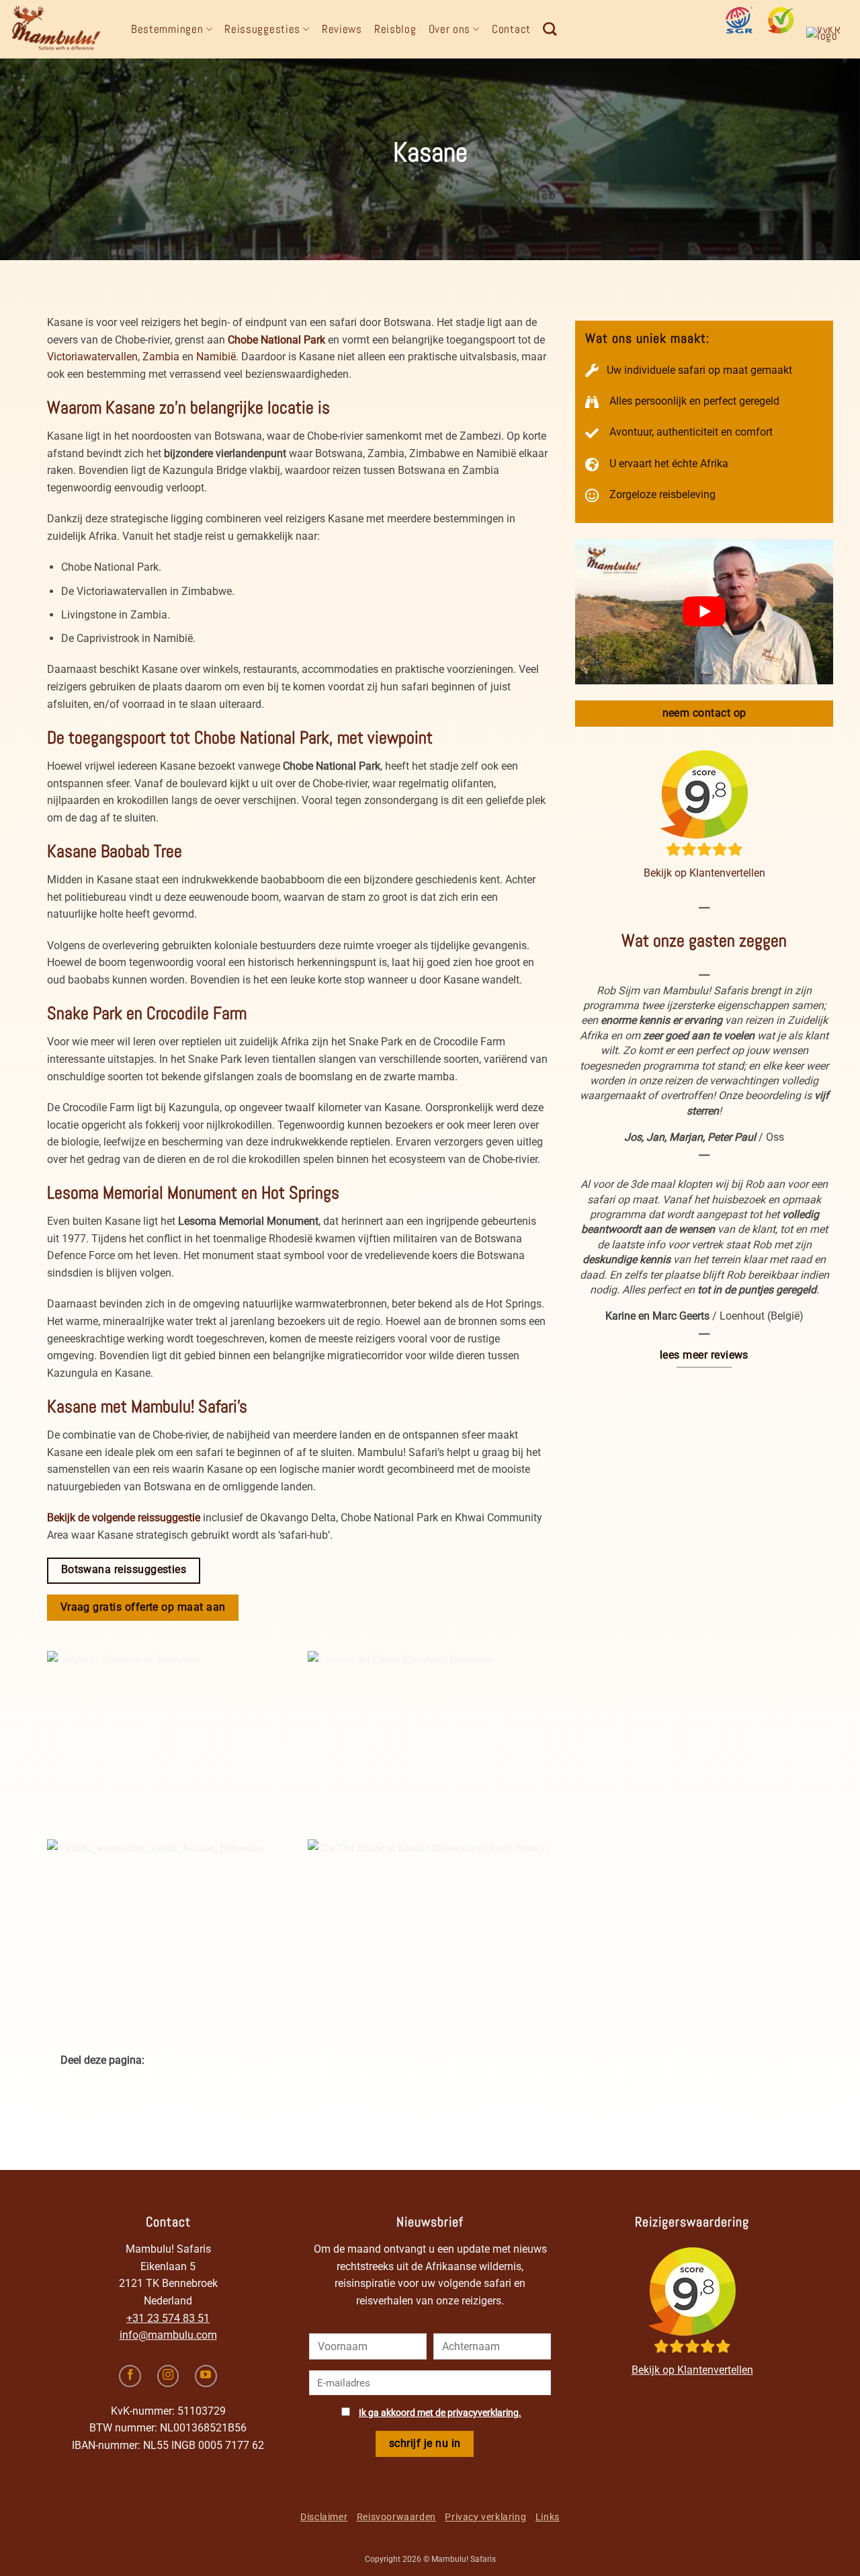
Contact (511, 29)
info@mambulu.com (168, 2335)
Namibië (216, 357)
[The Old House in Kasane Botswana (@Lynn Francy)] (428, 1923)
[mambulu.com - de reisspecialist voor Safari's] (60, 29)
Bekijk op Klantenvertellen (704, 873)
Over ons (450, 29)
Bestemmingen (167, 29)
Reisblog (395, 29)
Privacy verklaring (485, 2517)
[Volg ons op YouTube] (206, 2376)
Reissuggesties (262, 29)
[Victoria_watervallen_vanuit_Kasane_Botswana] (167, 1923)
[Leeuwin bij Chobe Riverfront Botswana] (428, 1735)
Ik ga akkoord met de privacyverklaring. (440, 2413)
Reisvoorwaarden (396, 2517)
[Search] (550, 29)
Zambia (161, 357)
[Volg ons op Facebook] (130, 2376)
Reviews (342, 29)
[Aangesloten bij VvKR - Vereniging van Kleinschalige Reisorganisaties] (828, 40)
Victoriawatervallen (92, 357)
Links (548, 2517)
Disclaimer (324, 2517)
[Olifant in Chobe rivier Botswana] (167, 1735)
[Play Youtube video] (704, 612)
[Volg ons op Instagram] (168, 2376)
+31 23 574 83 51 (168, 2318)
